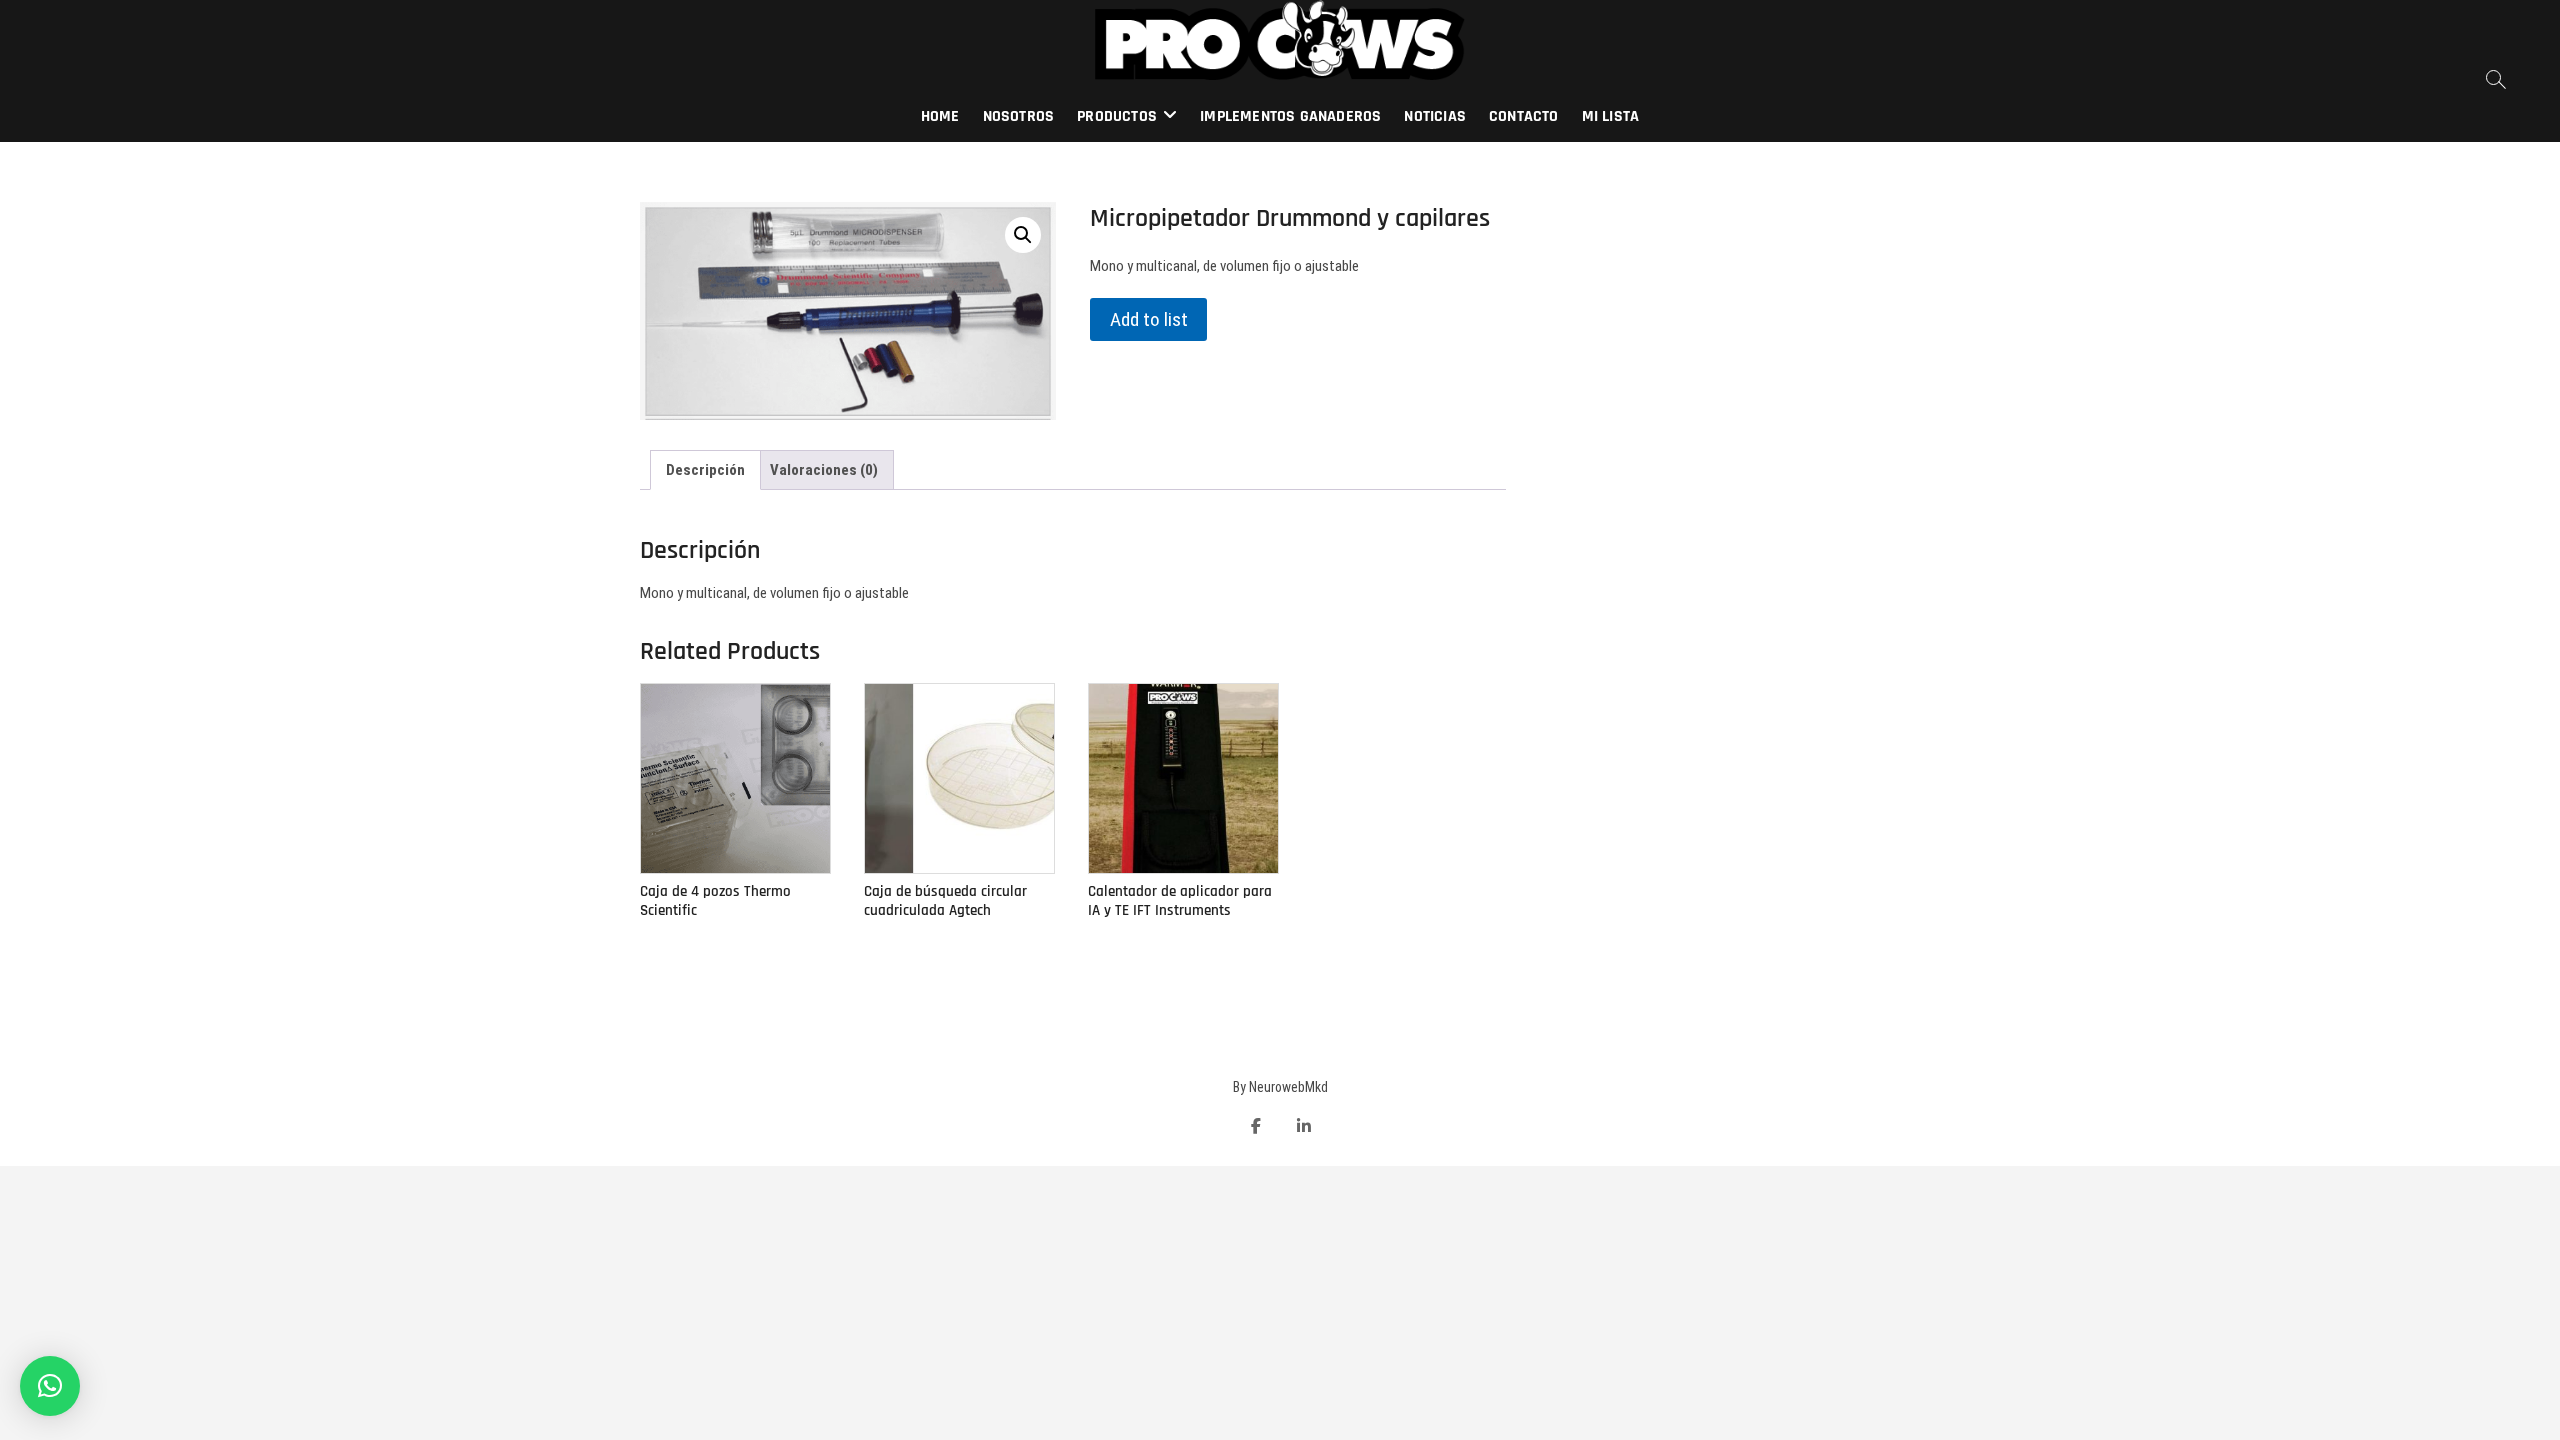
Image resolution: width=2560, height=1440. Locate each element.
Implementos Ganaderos (1290, 116)
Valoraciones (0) (824, 470)
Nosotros (1019, 116)
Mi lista (1611, 116)
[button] (50, 1386)
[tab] (705, 470)
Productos (1117, 116)
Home (940, 116)
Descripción (705, 470)
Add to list (1149, 319)
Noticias (1435, 116)
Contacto (1524, 116)
